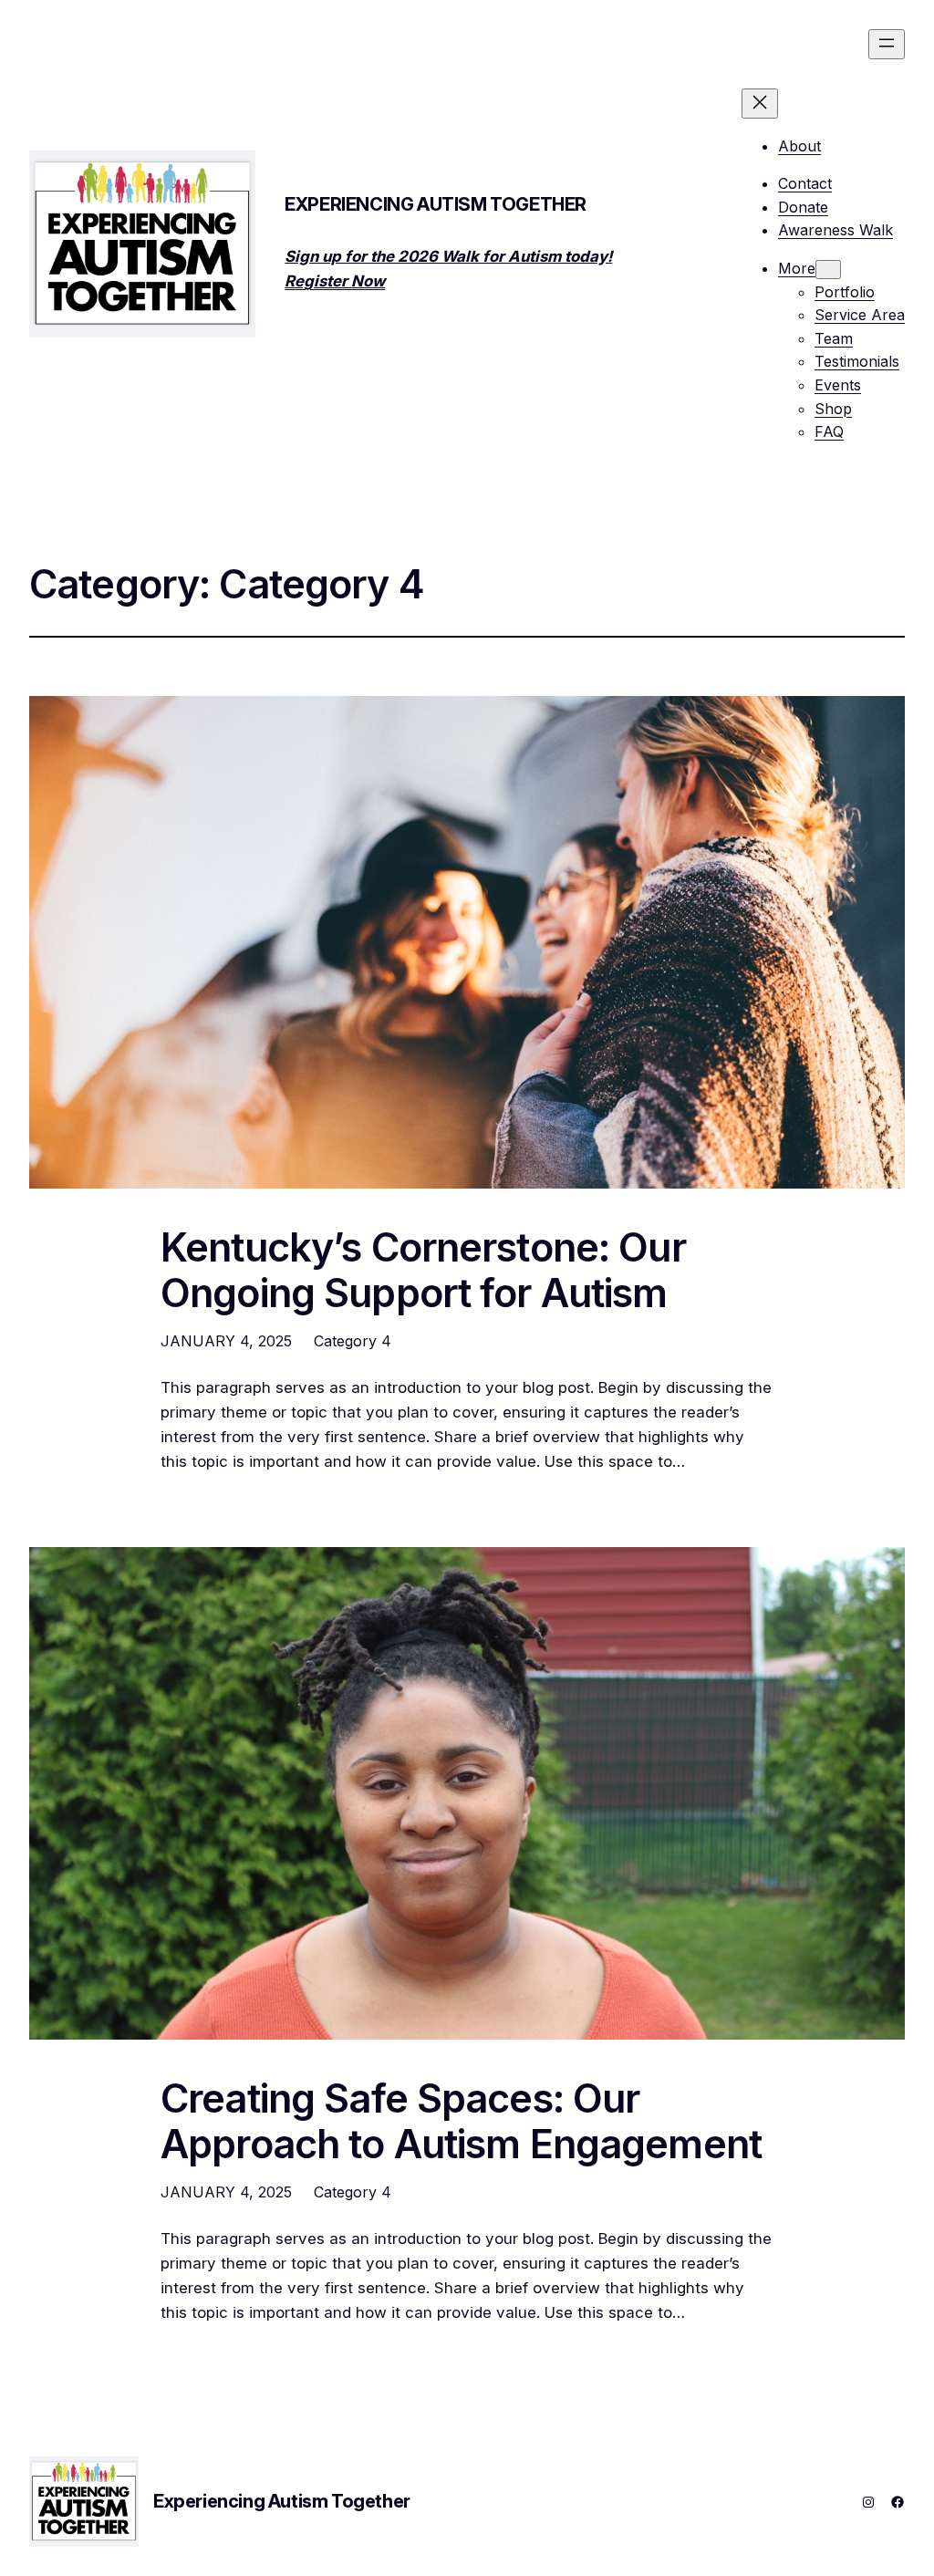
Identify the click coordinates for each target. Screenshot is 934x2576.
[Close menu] (760, 104)
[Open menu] (887, 44)
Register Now (335, 281)
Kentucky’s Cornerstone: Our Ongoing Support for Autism (423, 1270)
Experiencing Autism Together (436, 204)
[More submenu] (828, 270)
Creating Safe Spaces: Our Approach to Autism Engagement (461, 2121)
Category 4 (353, 1341)
